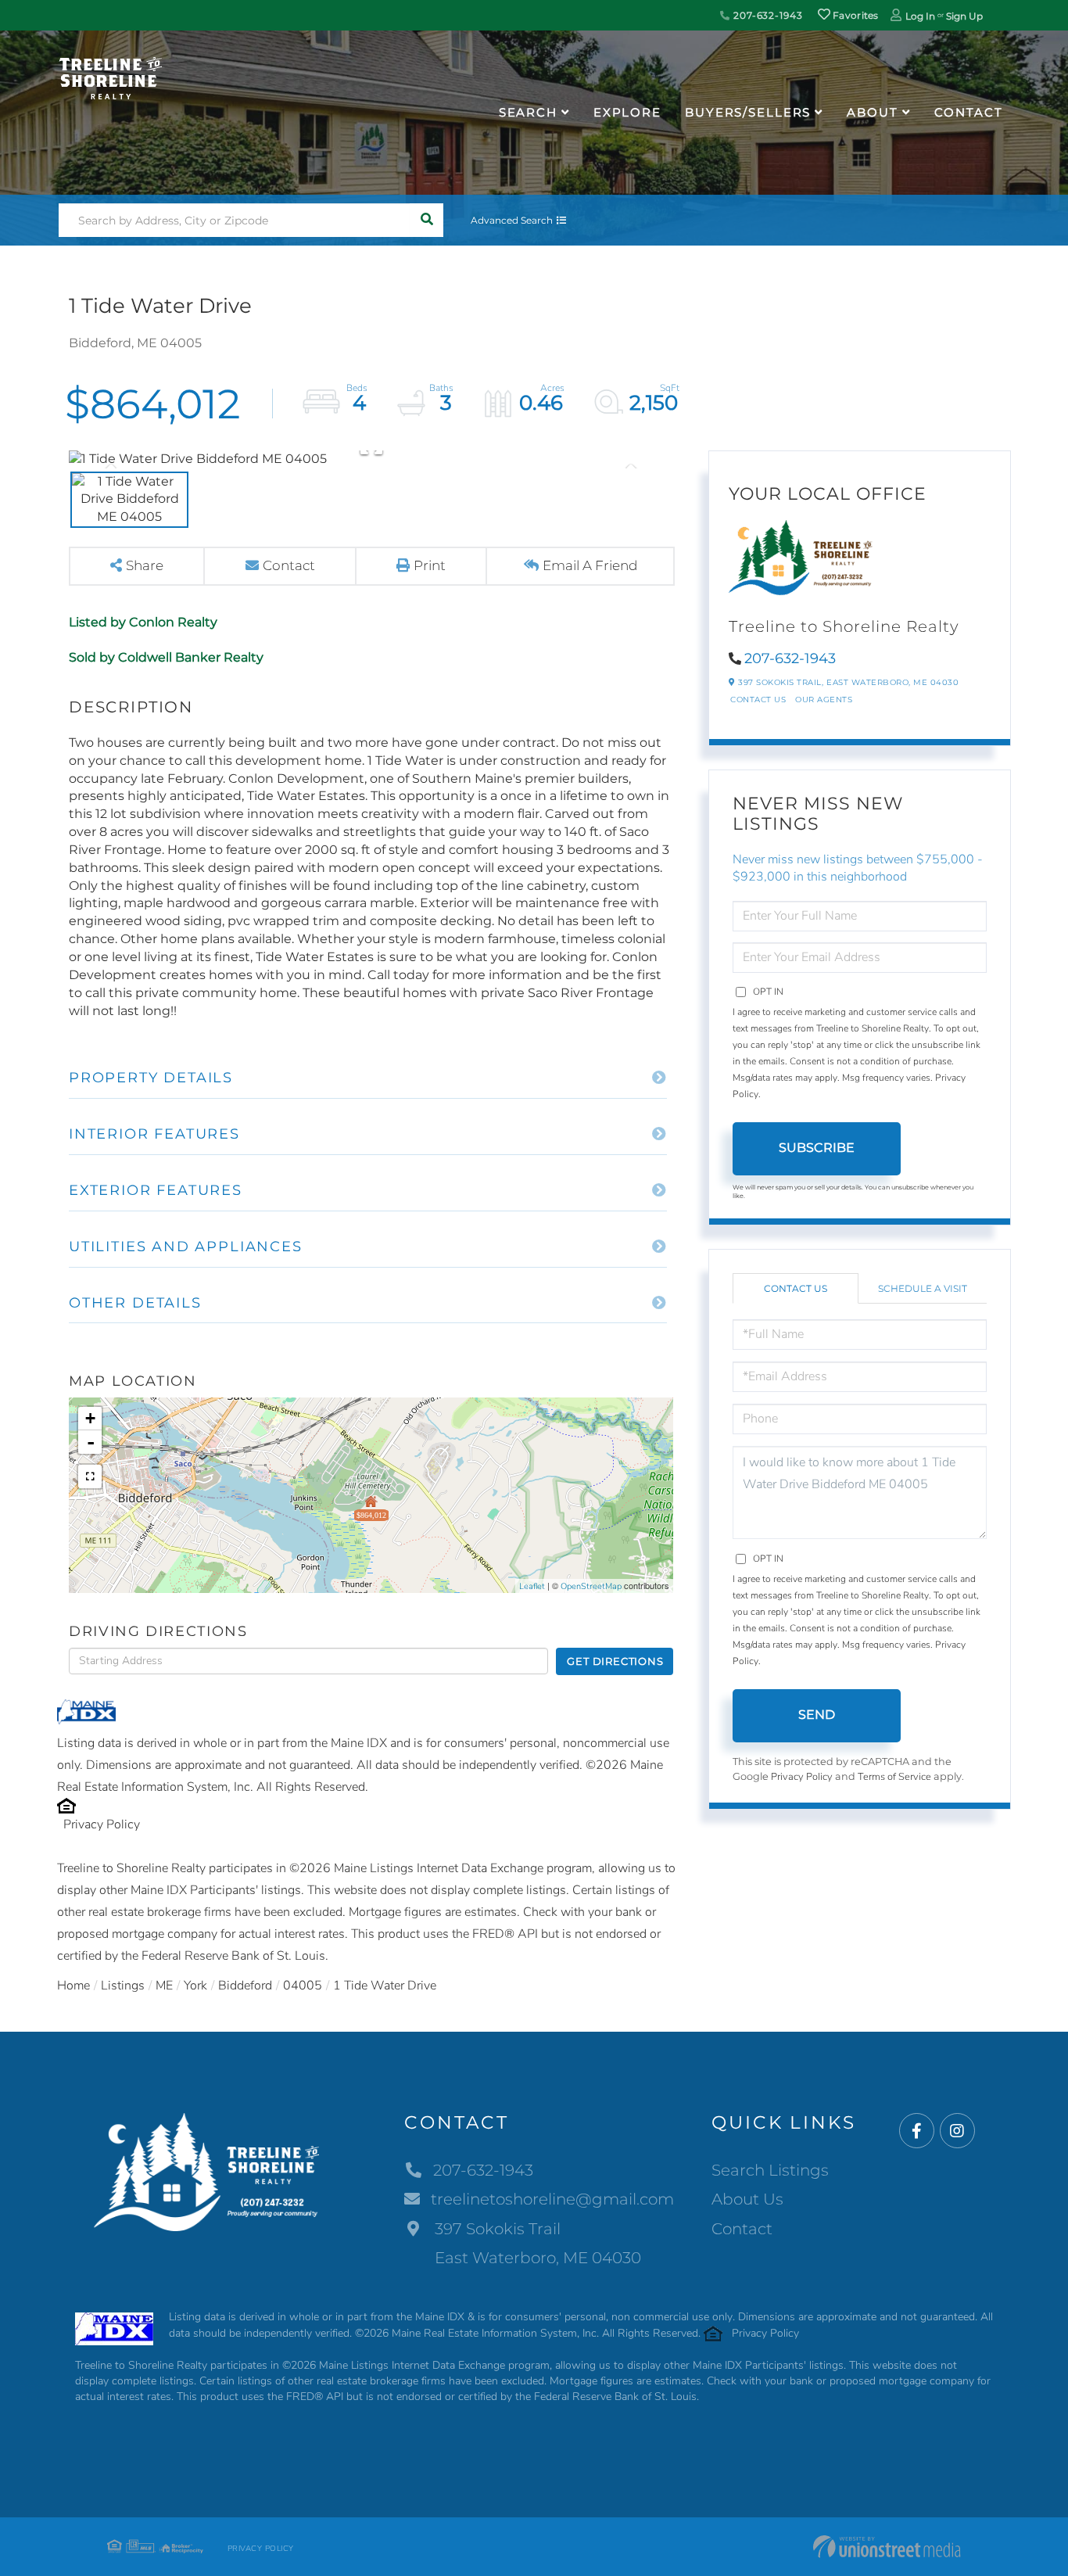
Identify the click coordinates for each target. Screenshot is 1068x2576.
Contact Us (758, 700)
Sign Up (964, 16)
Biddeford (245, 1986)
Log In (920, 16)
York (195, 1986)
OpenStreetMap (591, 1586)
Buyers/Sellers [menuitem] (748, 112)
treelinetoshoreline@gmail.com (552, 2199)
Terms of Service (894, 1777)
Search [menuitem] (528, 112)
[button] (426, 220)
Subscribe (817, 1148)
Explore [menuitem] (627, 112)
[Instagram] (957, 2131)
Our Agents (824, 700)
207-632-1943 (766, 15)
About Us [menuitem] (747, 2199)
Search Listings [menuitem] (770, 2170)
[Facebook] (917, 2131)
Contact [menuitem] (969, 112)
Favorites (855, 15)
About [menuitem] (872, 112)
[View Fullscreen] (90, 1476)
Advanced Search (512, 220)
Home (73, 1986)
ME (164, 1986)
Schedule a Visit (923, 1288)
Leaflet (532, 1586)
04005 (303, 1986)
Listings (123, 1986)
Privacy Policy (102, 1824)
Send (817, 1715)
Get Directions (615, 1661)
